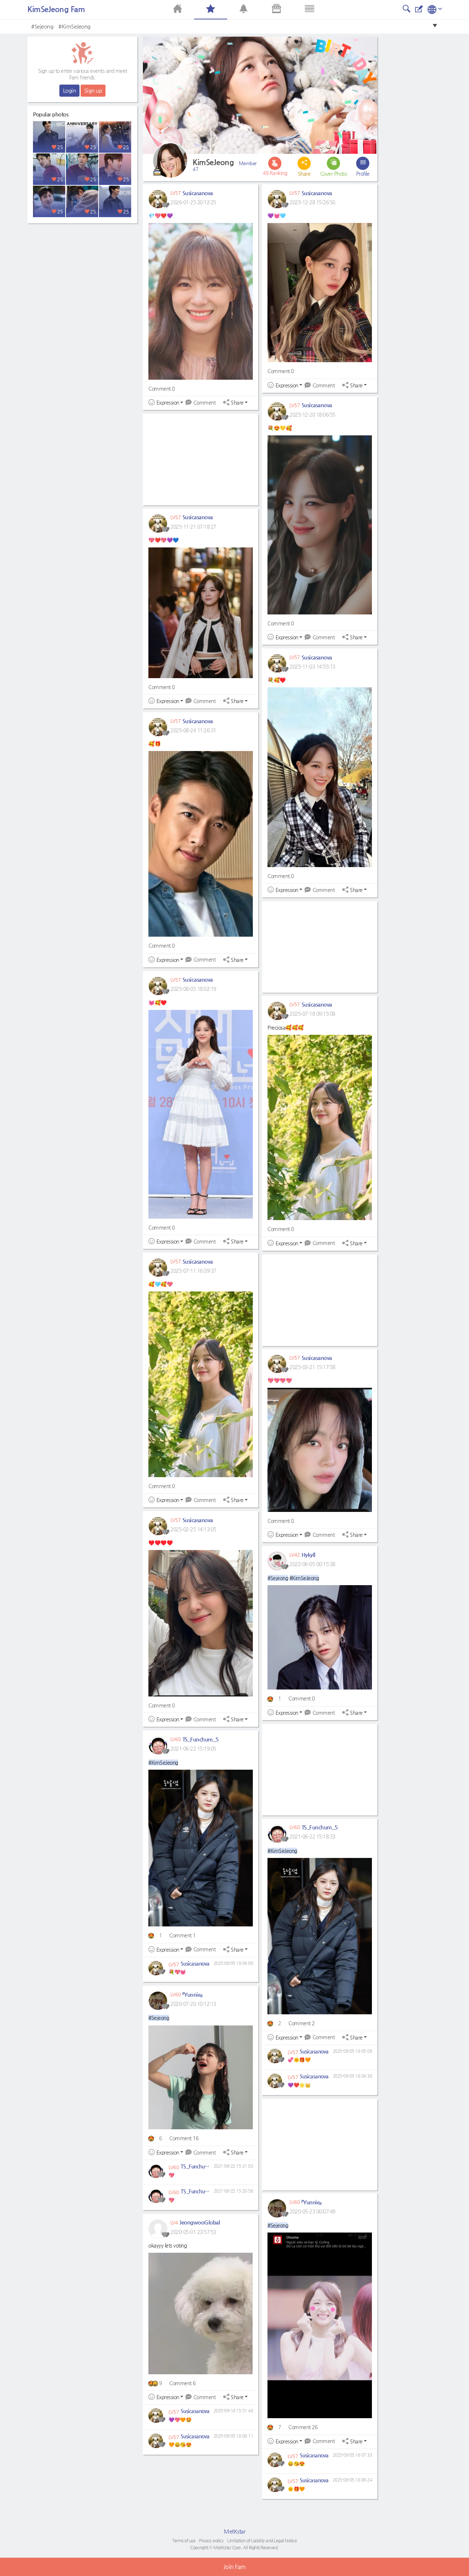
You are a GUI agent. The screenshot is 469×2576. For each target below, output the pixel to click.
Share (237, 403)
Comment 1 (182, 1935)
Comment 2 (302, 2023)
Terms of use (184, 2540)
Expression (168, 403)
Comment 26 (303, 2427)
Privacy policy (211, 2540)
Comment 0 (162, 389)
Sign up (93, 90)
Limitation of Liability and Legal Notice (262, 2540)
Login (70, 90)
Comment (204, 402)
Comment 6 (182, 2383)
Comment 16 (184, 2138)
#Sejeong (42, 26)
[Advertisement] (82, 273)
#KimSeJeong (74, 26)
